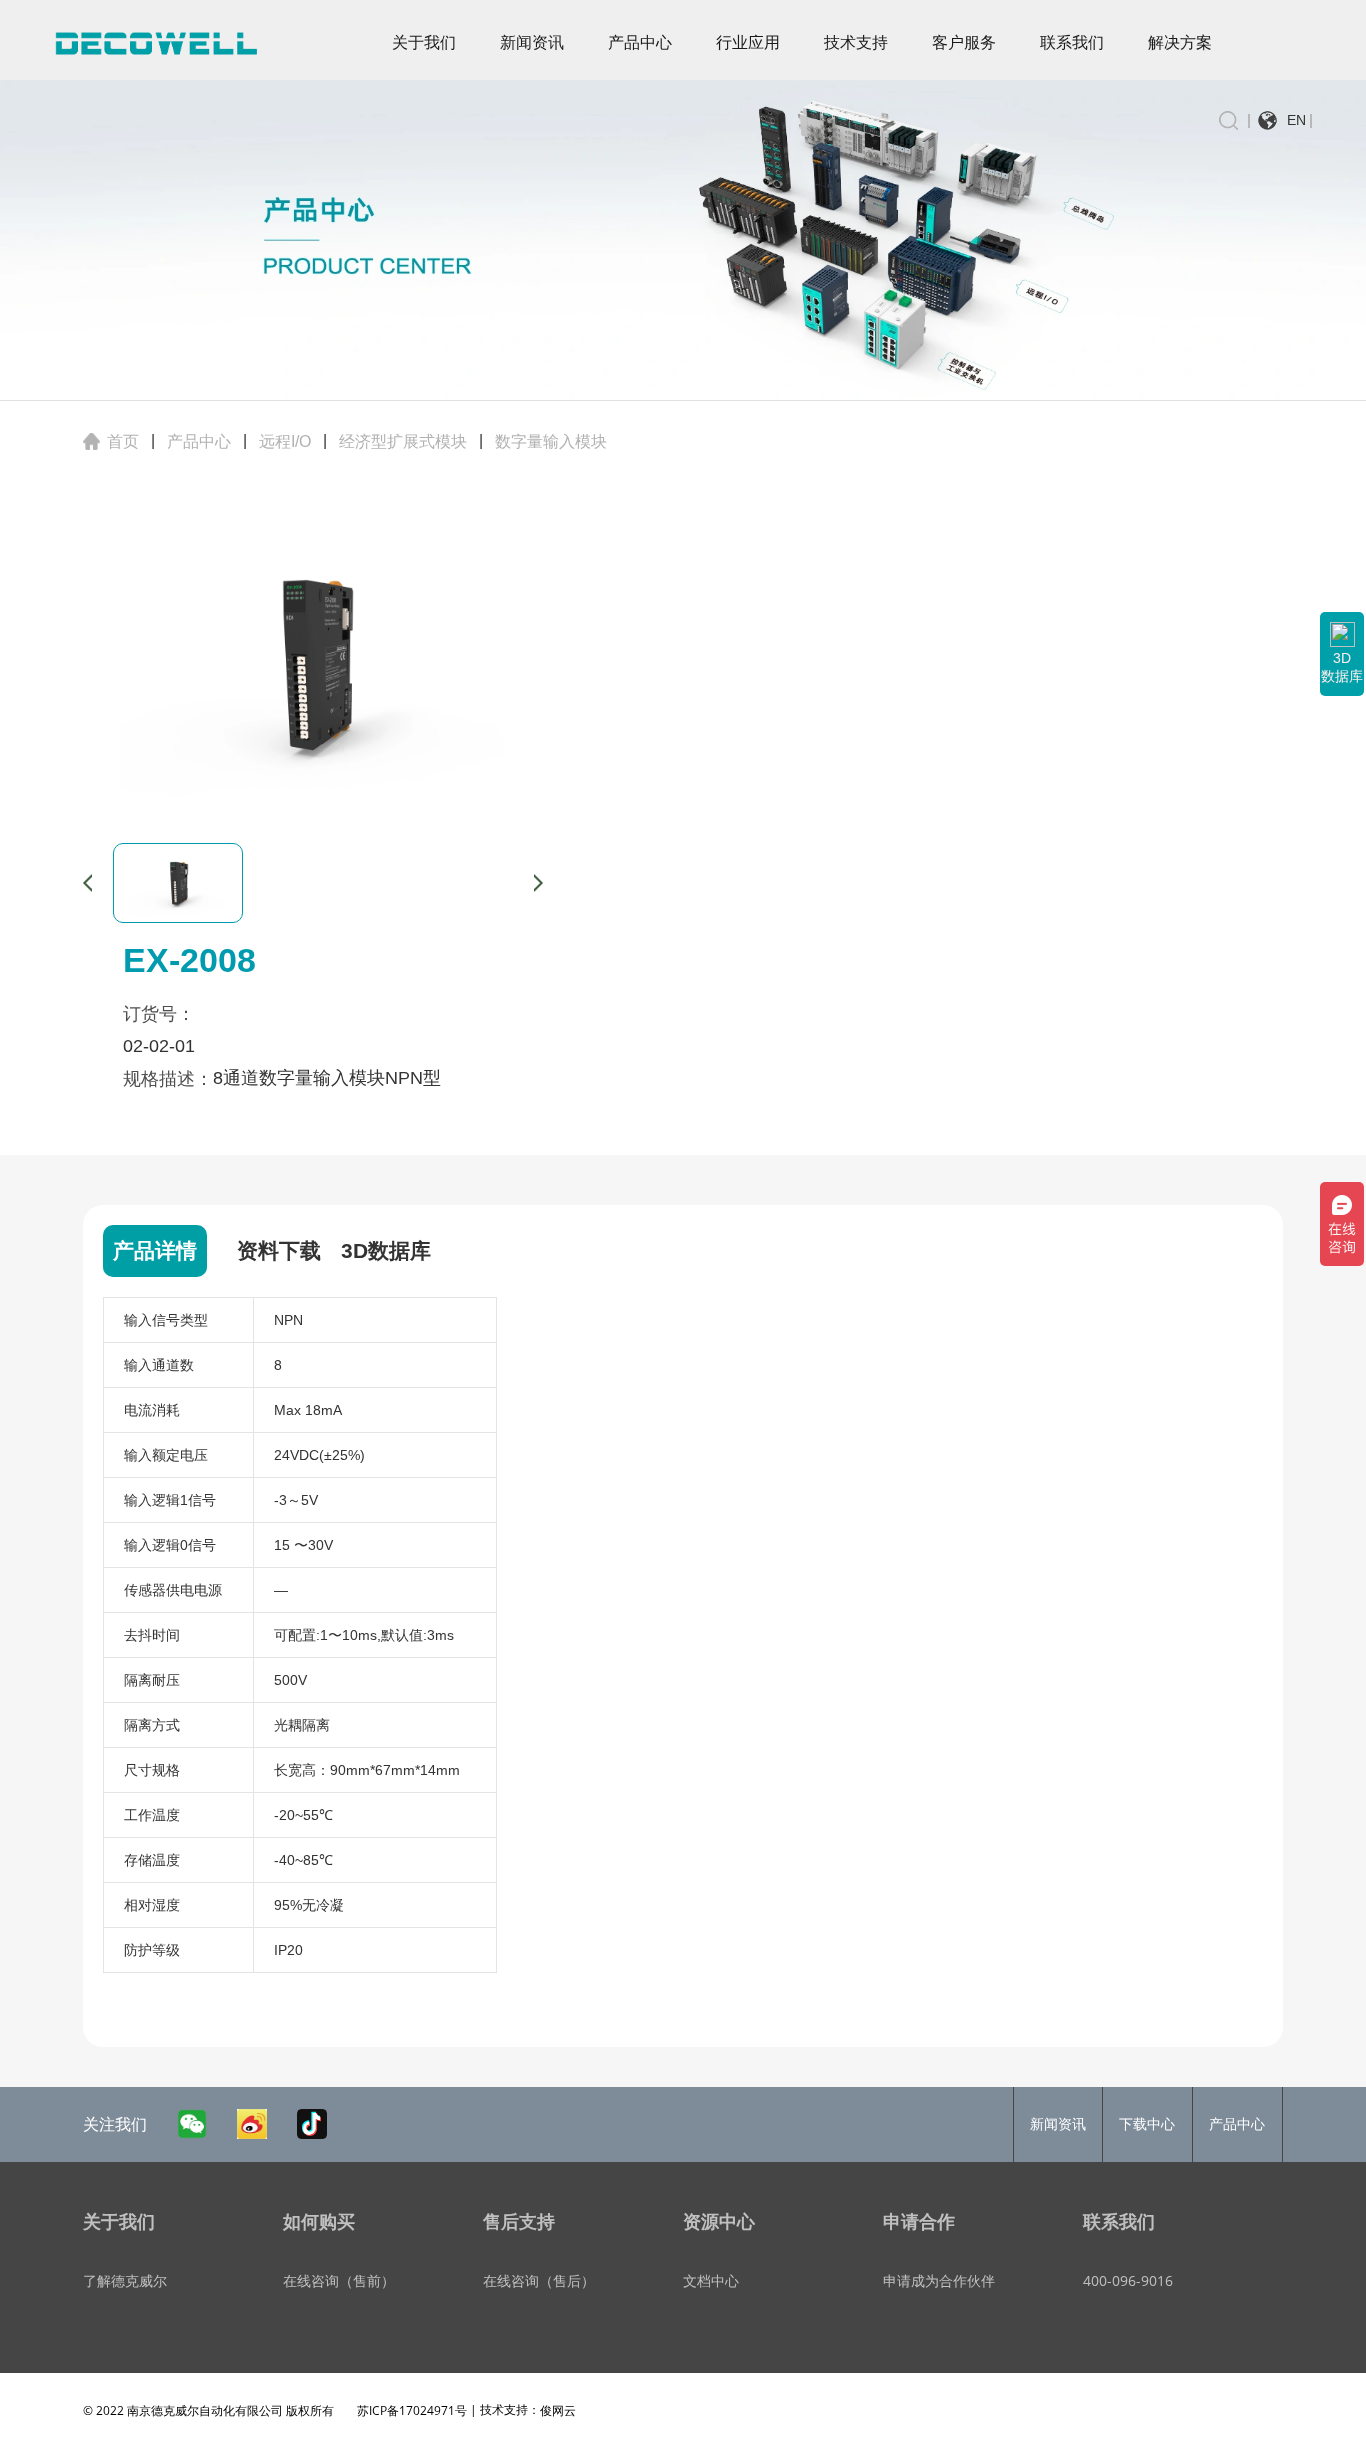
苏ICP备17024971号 (412, 2410)
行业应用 (748, 42)
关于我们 (424, 42)
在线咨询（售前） (339, 2280)
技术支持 (856, 42)
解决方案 (1180, 42)
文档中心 (711, 2280)
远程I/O (285, 441)
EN (1296, 120)
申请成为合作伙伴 (939, 2280)
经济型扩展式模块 (403, 441)
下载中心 (1147, 2123)
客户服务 (964, 42)
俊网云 (558, 2410)
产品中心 (640, 42)
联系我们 (1072, 42)
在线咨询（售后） (539, 2280)
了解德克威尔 (125, 2280)
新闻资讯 (532, 42)
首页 (123, 441)
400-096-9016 (1128, 2280)
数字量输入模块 (551, 441)
